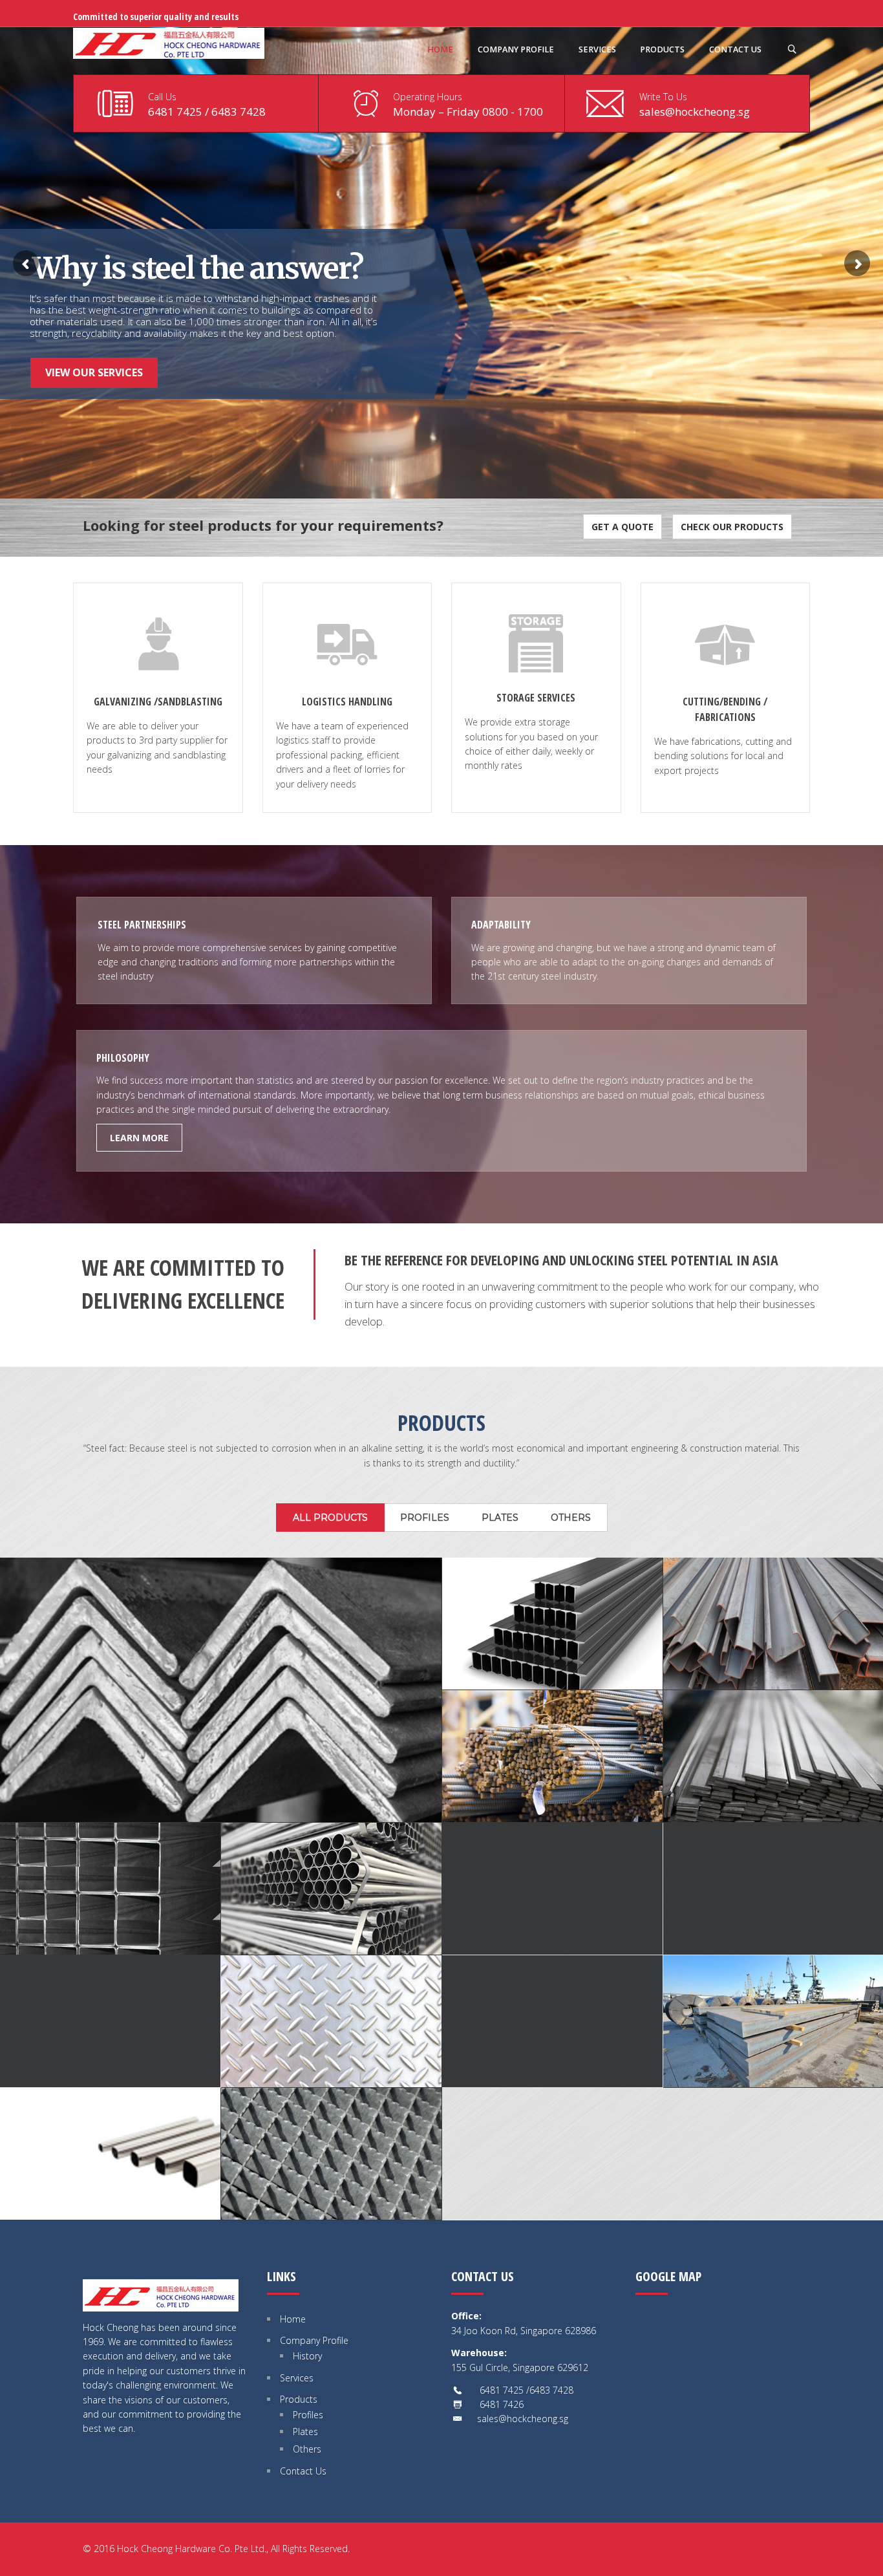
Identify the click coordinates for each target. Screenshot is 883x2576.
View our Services (94, 372)
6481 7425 (175, 112)
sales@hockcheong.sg (695, 112)
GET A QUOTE (622, 527)
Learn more (139, 1138)
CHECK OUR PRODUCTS (732, 527)
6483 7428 (239, 112)
